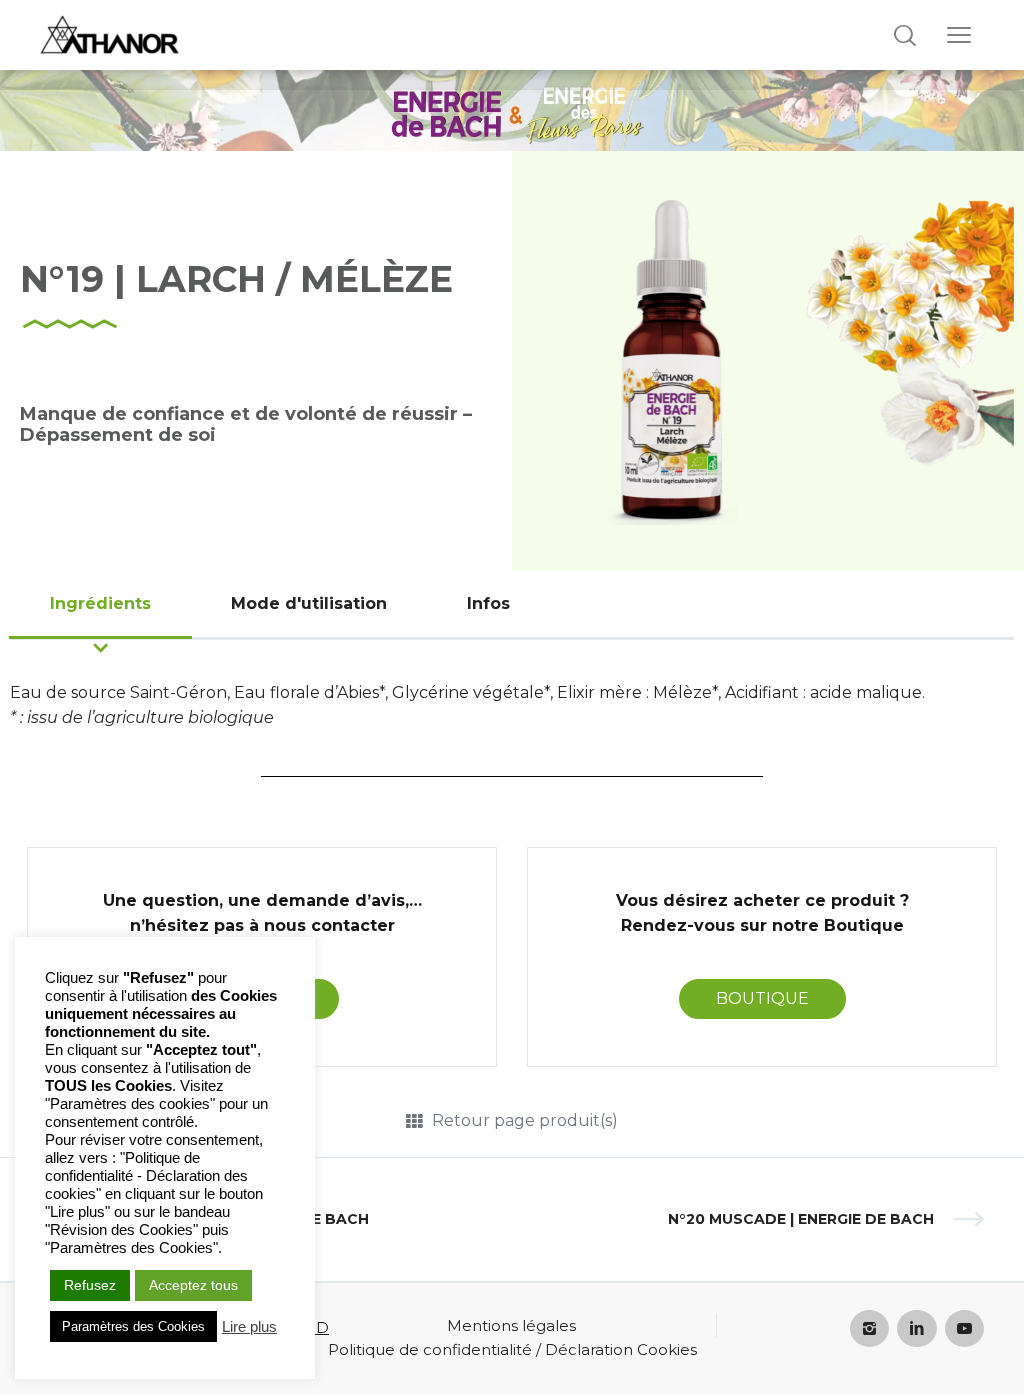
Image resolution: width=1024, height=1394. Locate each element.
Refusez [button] (90, 1285)
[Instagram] (870, 1329)
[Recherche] (905, 35)
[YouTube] (965, 1329)
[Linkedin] (917, 1329)
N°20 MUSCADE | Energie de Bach (801, 1219)
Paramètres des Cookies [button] (133, 1326)
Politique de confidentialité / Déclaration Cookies (512, 1349)
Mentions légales (511, 1325)
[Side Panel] (959, 35)
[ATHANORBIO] (110, 35)
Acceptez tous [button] (193, 1285)
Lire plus (249, 1327)
